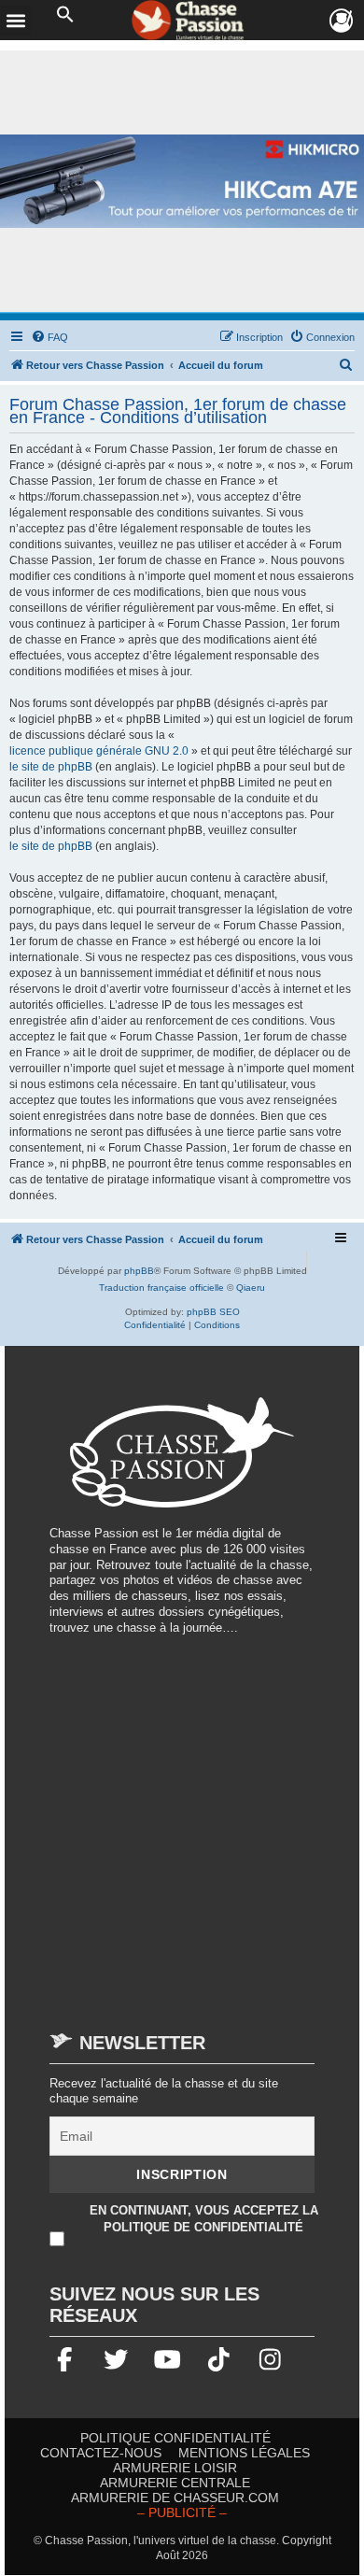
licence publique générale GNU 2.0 (99, 751)
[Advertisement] (182, 1824)
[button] (65, 15)
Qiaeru (251, 1288)
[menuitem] (49, 337)
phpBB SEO (213, 1312)
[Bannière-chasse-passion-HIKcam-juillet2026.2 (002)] (182, 182)
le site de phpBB (51, 767)
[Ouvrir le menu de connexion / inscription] (342, 21)
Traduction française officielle (161, 1288)
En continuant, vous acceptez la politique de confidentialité (204, 2219)
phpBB (139, 1271)
